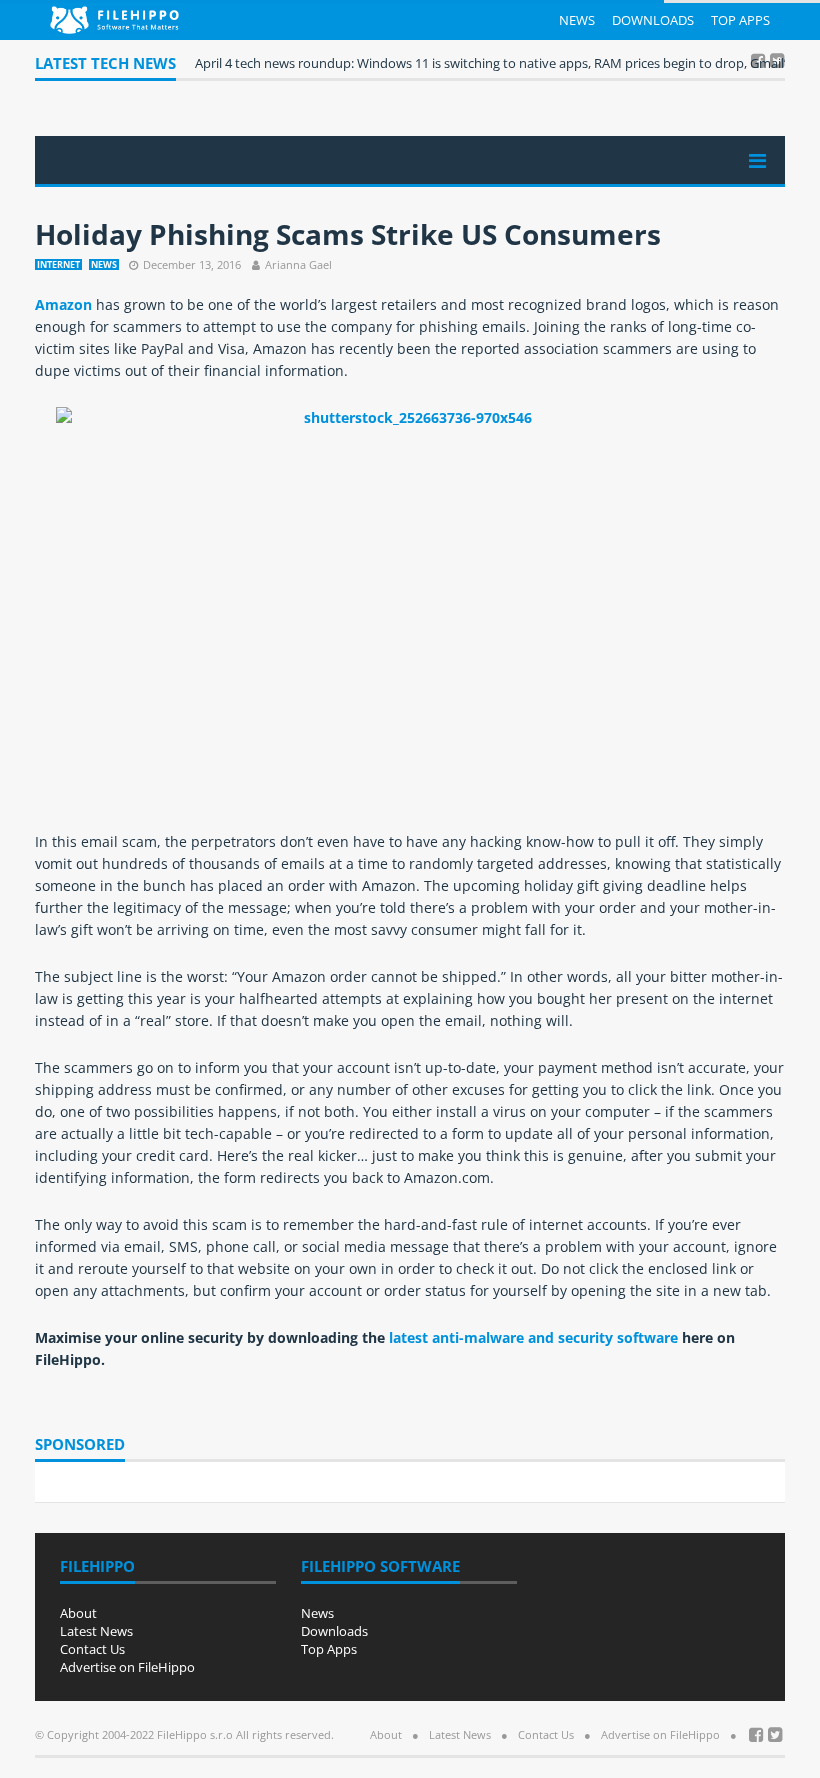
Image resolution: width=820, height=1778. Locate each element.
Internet (58, 264)
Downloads (653, 20)
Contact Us (92, 1649)
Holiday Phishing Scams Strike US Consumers (348, 234)
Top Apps (740, 20)
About (78, 1613)
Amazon (63, 304)
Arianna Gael (298, 264)
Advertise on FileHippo (127, 1667)
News (577, 20)
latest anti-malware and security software (533, 1337)
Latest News (96, 1631)
